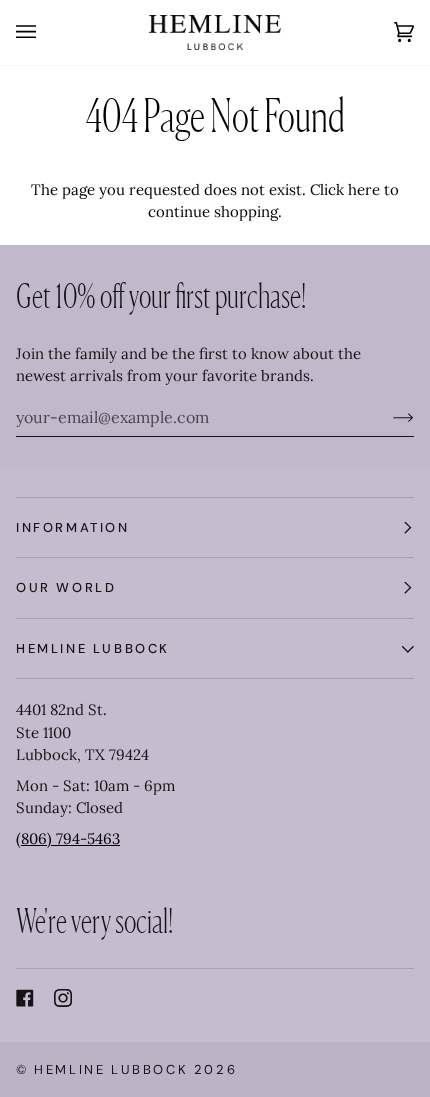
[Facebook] (25, 998)
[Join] (387, 417)
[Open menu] (46, 32)
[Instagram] (63, 998)
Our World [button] (66, 587)
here (364, 189)
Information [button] (73, 527)
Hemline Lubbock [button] (93, 648)
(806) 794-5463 (68, 838)
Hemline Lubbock (111, 1069)
